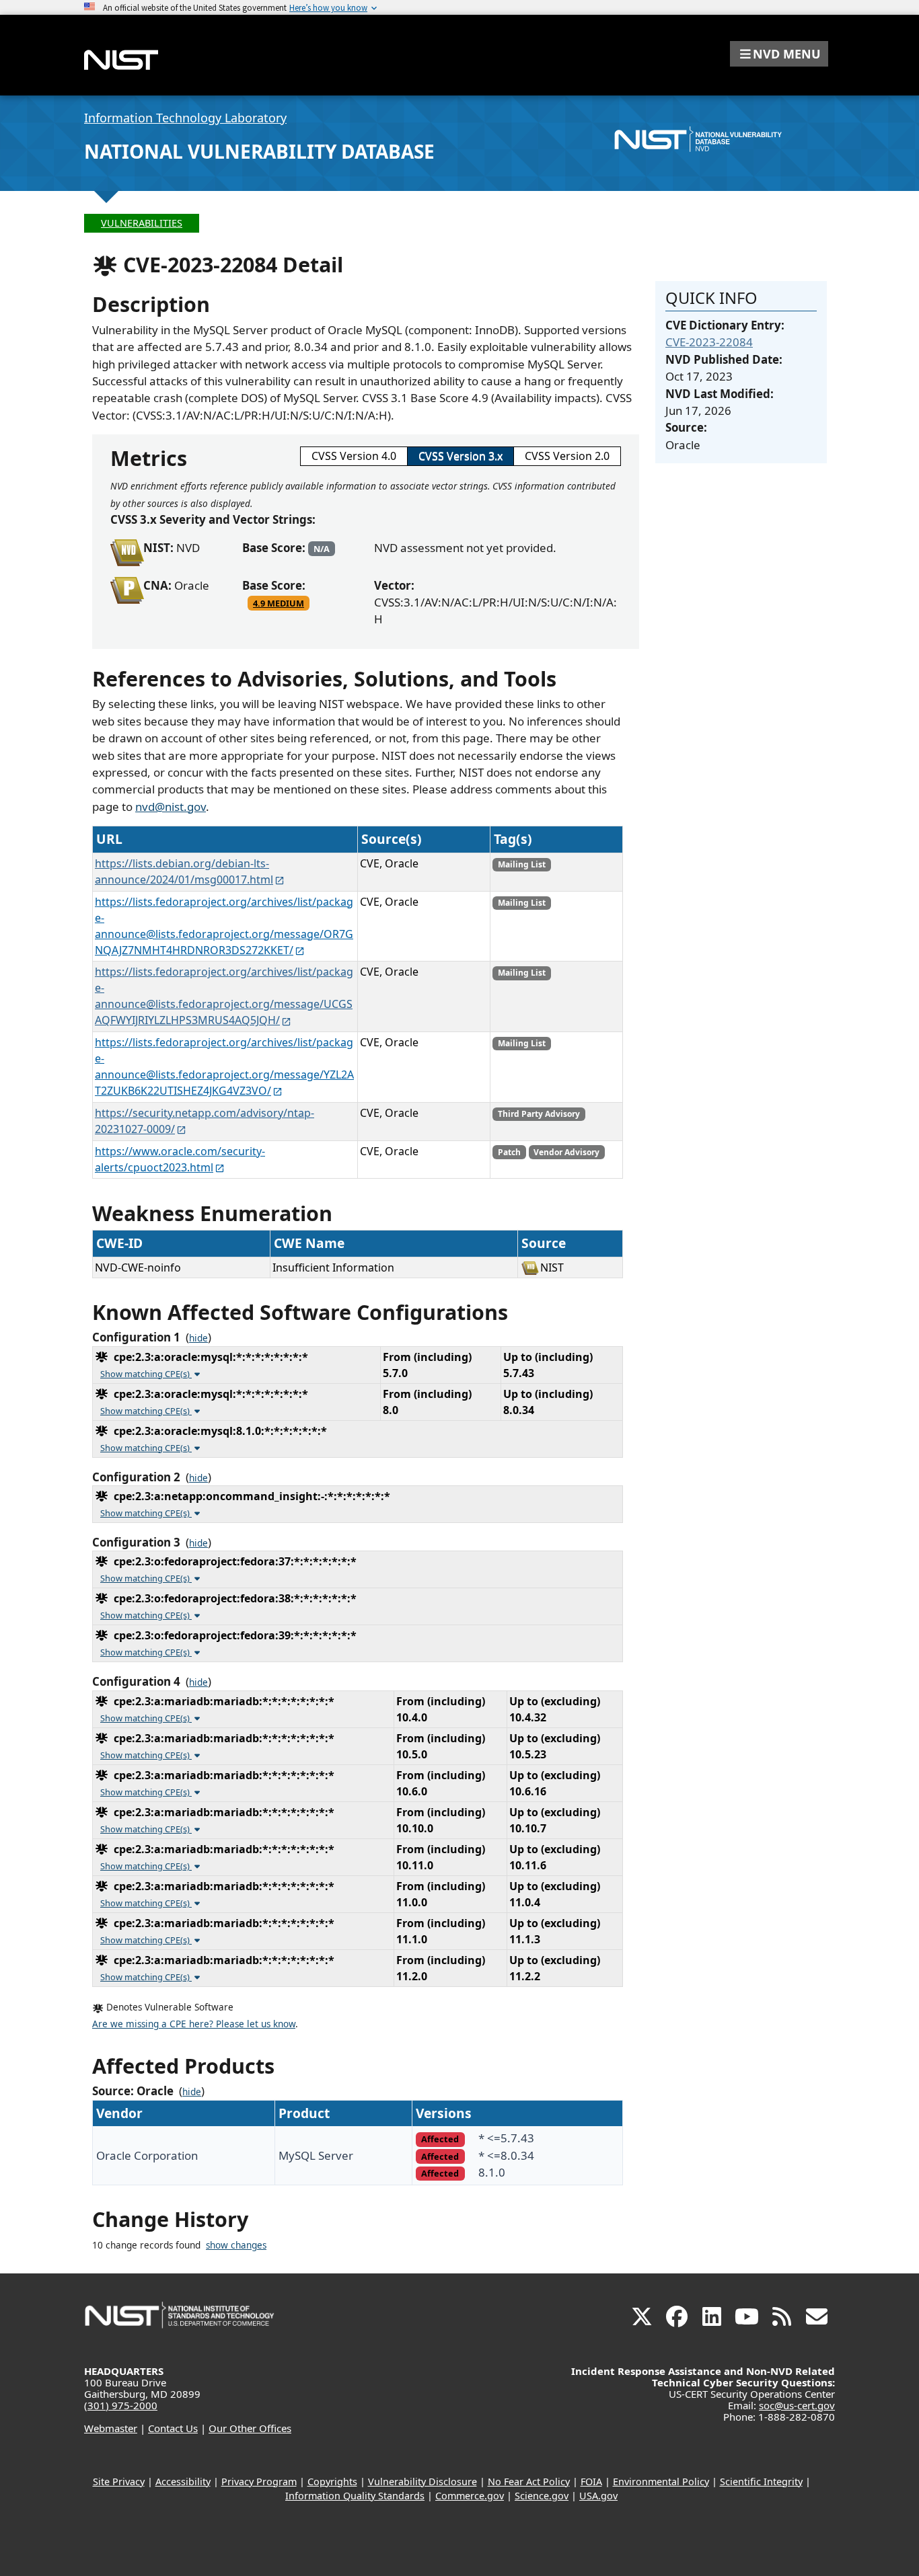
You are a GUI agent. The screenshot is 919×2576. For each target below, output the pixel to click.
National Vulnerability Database (259, 151)
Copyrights (332, 2482)
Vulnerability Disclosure (422, 2482)
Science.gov (542, 2496)
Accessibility (183, 2482)
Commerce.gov (470, 2496)
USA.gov (598, 2496)
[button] (779, 54)
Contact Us (173, 2428)
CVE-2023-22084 (709, 342)
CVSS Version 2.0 (567, 456)
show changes (236, 2245)
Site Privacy (119, 2482)
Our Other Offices (250, 2428)
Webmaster (111, 2428)
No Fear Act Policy (529, 2482)
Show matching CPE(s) (146, 1374)
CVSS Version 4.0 (354, 456)
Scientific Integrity (761, 2482)
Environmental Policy (661, 2482)
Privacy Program (259, 2482)
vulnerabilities (142, 223)
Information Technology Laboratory (185, 118)
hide (198, 1338)
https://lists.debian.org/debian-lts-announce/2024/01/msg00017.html (184, 871)
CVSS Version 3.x (461, 456)
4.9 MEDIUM (279, 603)
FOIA (591, 2482)
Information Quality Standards (355, 2496)
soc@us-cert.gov (797, 2405)
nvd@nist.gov (171, 807)
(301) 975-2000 (121, 2405)
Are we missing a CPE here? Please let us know (194, 2024)
